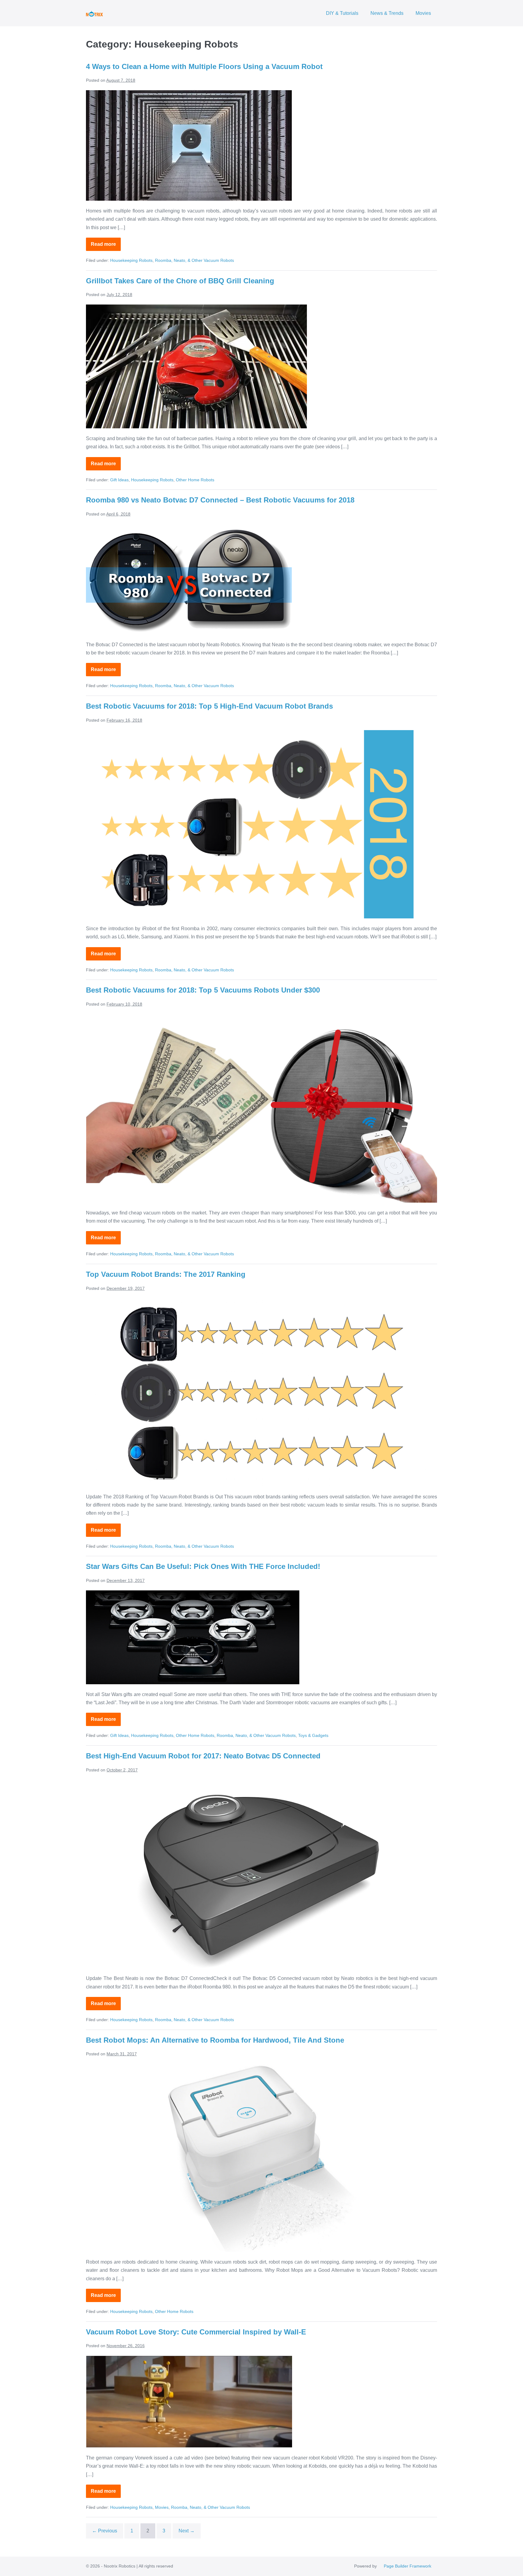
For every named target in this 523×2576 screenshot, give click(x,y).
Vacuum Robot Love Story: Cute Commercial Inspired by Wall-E (196, 2332)
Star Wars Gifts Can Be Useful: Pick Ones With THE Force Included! (203, 1566)
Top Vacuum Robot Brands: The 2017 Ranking (166, 1274)
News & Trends (387, 13)
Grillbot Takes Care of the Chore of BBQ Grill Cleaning (180, 281)
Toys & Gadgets (313, 1735)
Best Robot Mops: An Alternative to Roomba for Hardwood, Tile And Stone (215, 2040)
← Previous (105, 2531)
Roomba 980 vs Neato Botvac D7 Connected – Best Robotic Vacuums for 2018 (220, 500)
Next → (187, 2531)
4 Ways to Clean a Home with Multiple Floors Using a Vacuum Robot (204, 66)
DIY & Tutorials (342, 13)
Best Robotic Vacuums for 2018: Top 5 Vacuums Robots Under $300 (203, 990)
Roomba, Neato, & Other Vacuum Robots (194, 260)
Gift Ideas (119, 480)
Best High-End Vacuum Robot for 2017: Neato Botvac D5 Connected (203, 1756)
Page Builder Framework (408, 2566)
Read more (106, 246)
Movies (423, 13)
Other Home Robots (195, 480)
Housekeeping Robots (131, 260)
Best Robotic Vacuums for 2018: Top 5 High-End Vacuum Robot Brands (209, 706)
